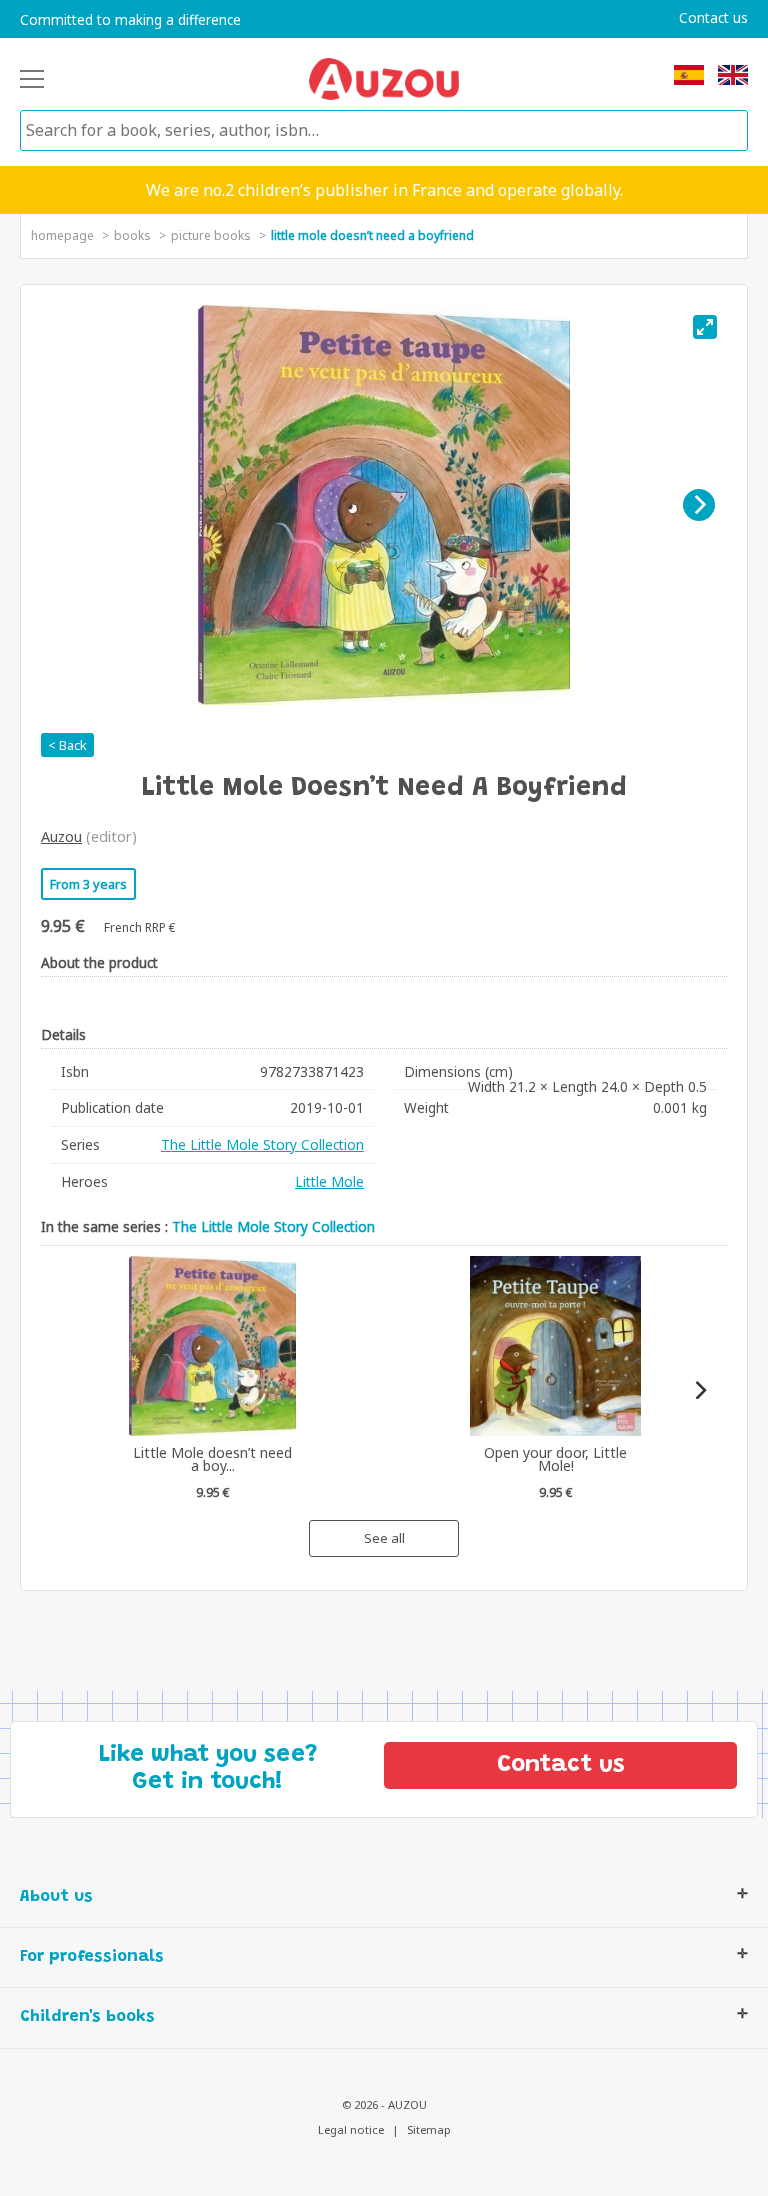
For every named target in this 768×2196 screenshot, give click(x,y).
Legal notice (351, 2129)
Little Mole (329, 1181)
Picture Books (211, 235)
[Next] (699, 505)
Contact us (713, 18)
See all (384, 1538)
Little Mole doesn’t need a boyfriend (372, 235)
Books (132, 235)
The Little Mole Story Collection (262, 1144)
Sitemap (429, 2129)
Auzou (61, 836)
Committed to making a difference (130, 20)
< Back (67, 745)
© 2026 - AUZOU (384, 2104)
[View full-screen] (705, 327)
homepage (62, 235)
